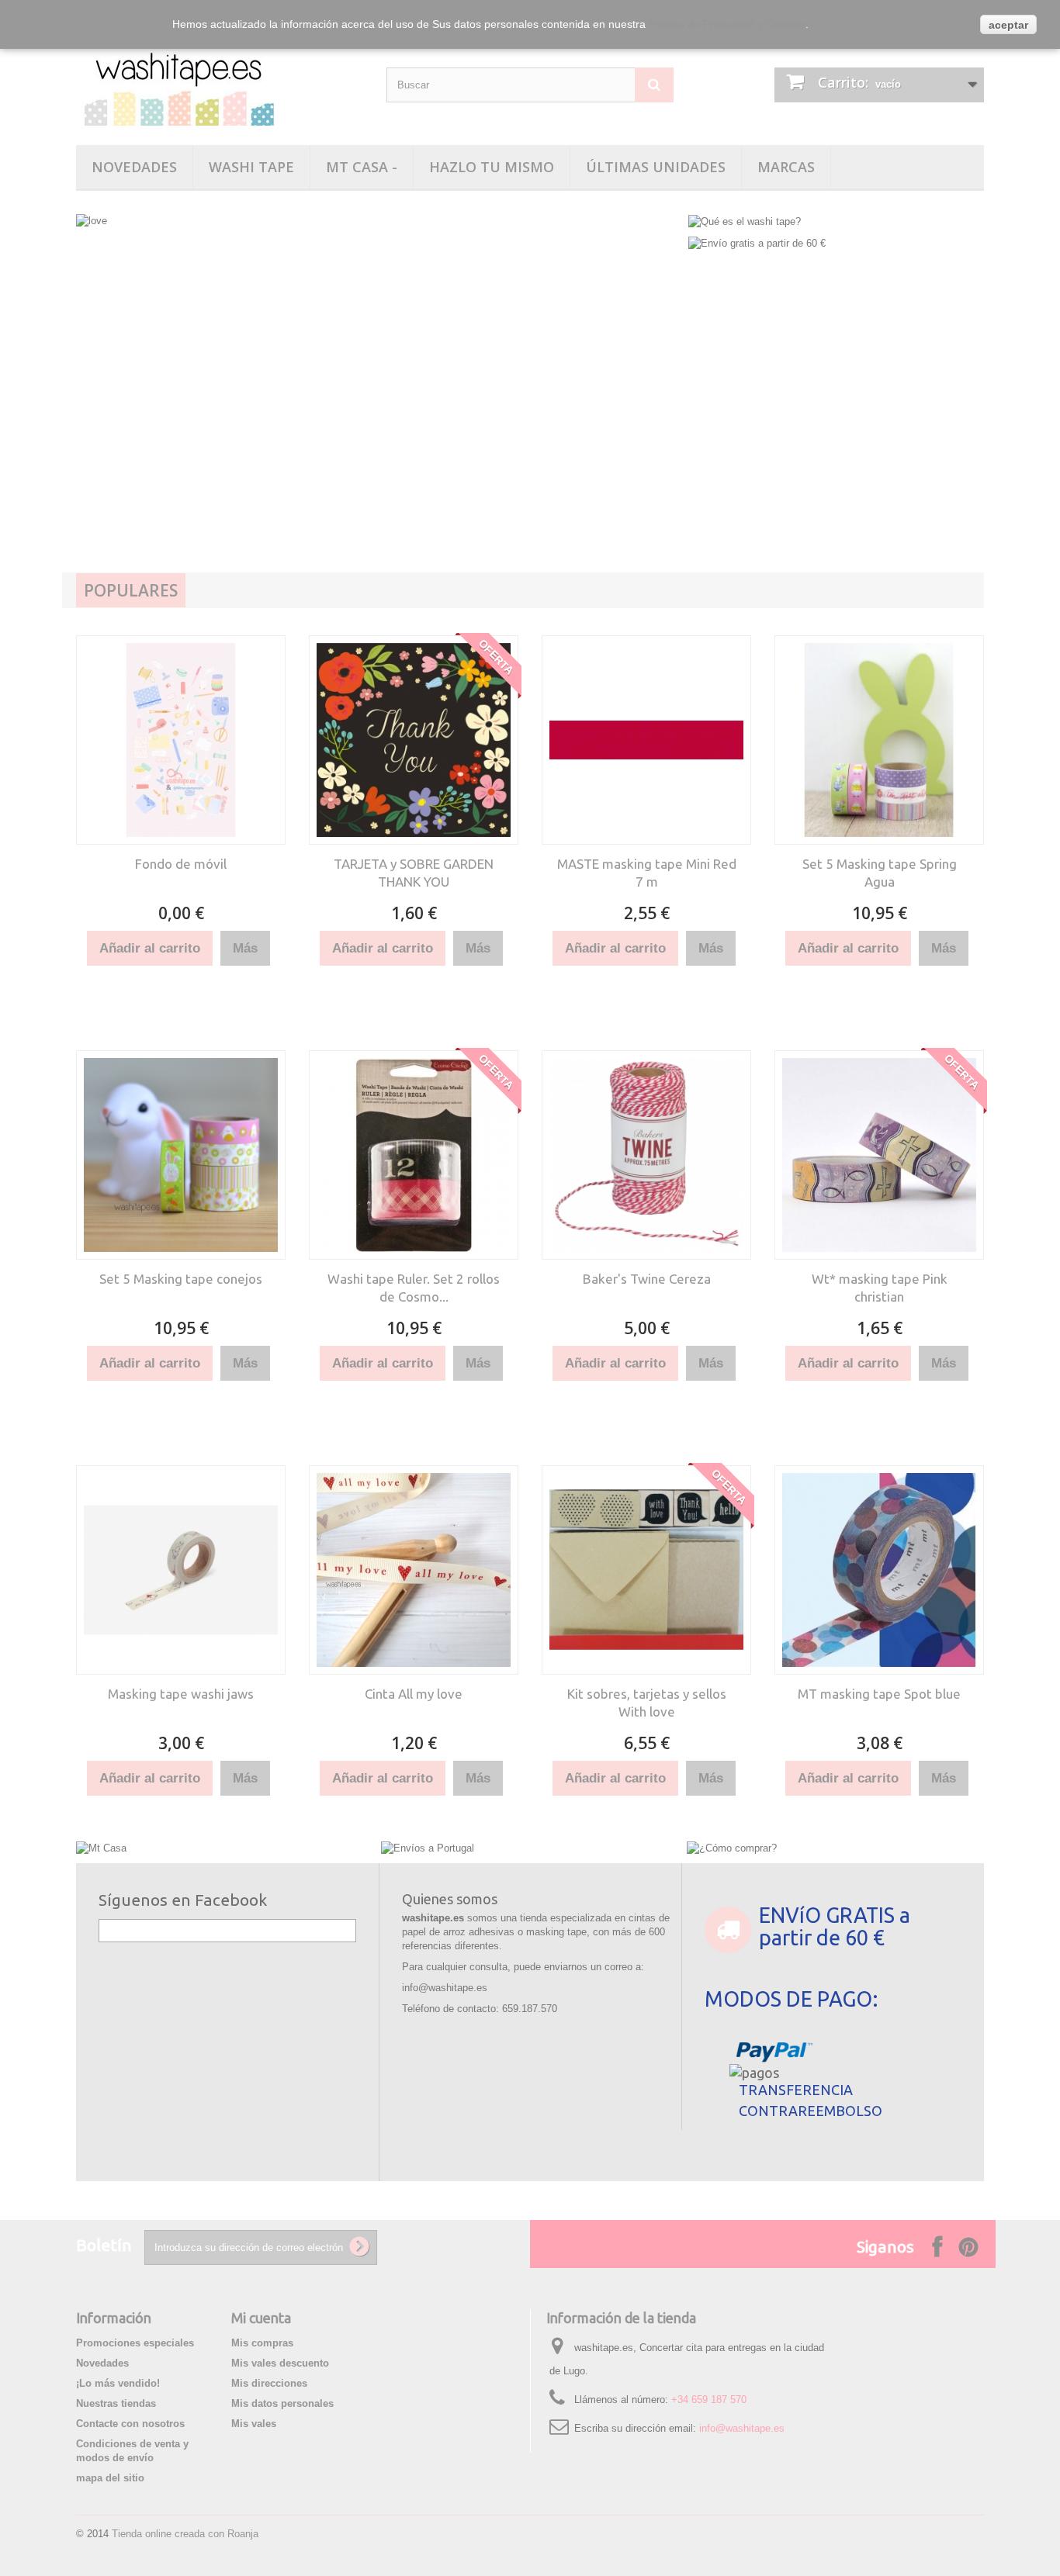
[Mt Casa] (101, 1847)
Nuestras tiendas (116, 2403)
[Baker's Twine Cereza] (646, 1155)
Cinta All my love (414, 1694)
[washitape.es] (220, 83)
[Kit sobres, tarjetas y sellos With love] (646, 1570)
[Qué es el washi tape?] (745, 221)
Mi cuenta (261, 2318)
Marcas (786, 167)
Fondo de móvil (181, 864)
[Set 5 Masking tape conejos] (181, 1155)
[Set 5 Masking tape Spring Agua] (879, 740)
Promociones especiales (135, 2343)
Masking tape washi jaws (181, 1694)
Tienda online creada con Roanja (185, 2534)
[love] (378, 415)
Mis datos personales (282, 2403)
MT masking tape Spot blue (879, 1694)
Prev (104, 400)
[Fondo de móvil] (181, 740)
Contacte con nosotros (130, 2424)
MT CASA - (362, 167)
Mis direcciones (269, 2383)
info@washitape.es (742, 2428)
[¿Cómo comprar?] (732, 1847)
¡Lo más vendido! (118, 2383)
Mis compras (262, 2343)
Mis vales (254, 2424)
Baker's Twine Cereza (647, 1279)
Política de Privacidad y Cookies (727, 24)
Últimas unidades (656, 167)
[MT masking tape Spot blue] (879, 1570)
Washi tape (251, 167)
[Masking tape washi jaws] (181, 1570)
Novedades (134, 167)
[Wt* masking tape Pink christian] (879, 1155)
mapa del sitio (110, 2478)
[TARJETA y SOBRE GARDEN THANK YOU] (414, 740)
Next (653, 400)
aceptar (1008, 25)
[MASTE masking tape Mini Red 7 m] (646, 740)
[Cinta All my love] (414, 1570)
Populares (131, 590)
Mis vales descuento (280, 2363)
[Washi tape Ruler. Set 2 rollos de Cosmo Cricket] (414, 1155)
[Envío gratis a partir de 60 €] (757, 243)
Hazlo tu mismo (492, 167)
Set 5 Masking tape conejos (181, 1279)
